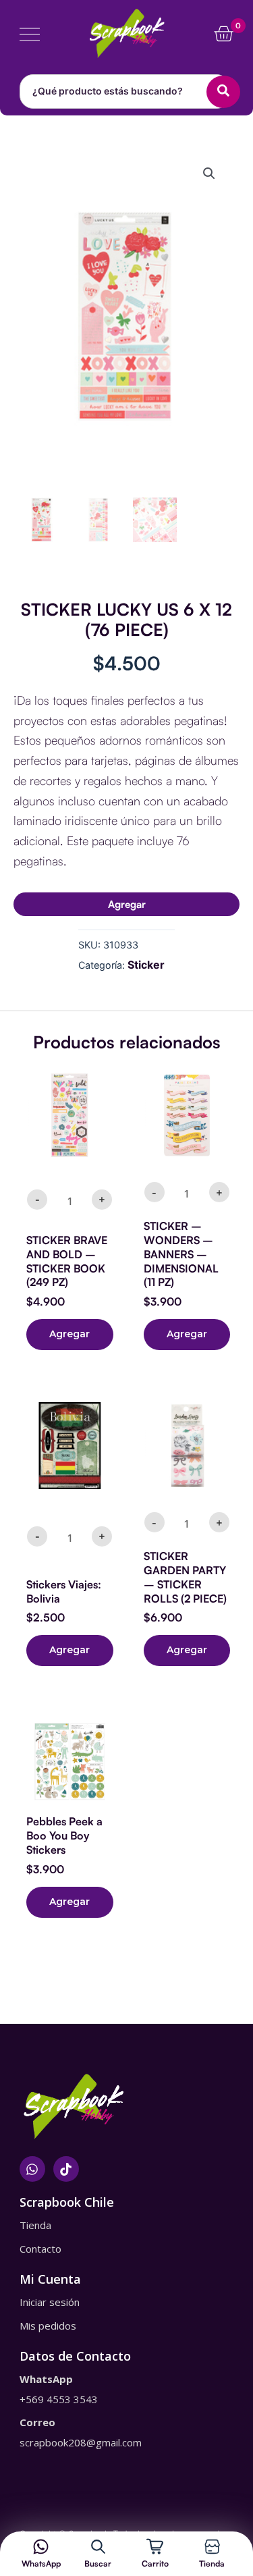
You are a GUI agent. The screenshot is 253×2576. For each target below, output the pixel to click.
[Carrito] (155, 2547)
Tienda (212, 2564)
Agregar (127, 904)
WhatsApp (41, 2564)
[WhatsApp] (41, 2547)
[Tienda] (212, 2547)
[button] (209, 173)
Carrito (155, 2564)
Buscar (98, 2564)
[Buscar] (98, 2547)
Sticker (146, 965)
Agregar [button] (69, 1334)
